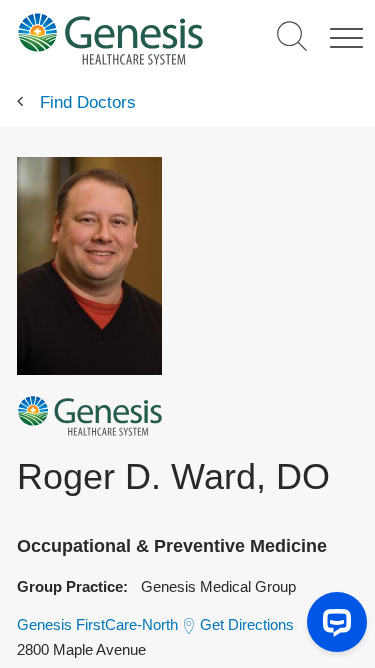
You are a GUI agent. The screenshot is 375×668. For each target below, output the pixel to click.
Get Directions (247, 624)
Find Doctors (88, 102)
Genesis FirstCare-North (97, 624)
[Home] (110, 38)
